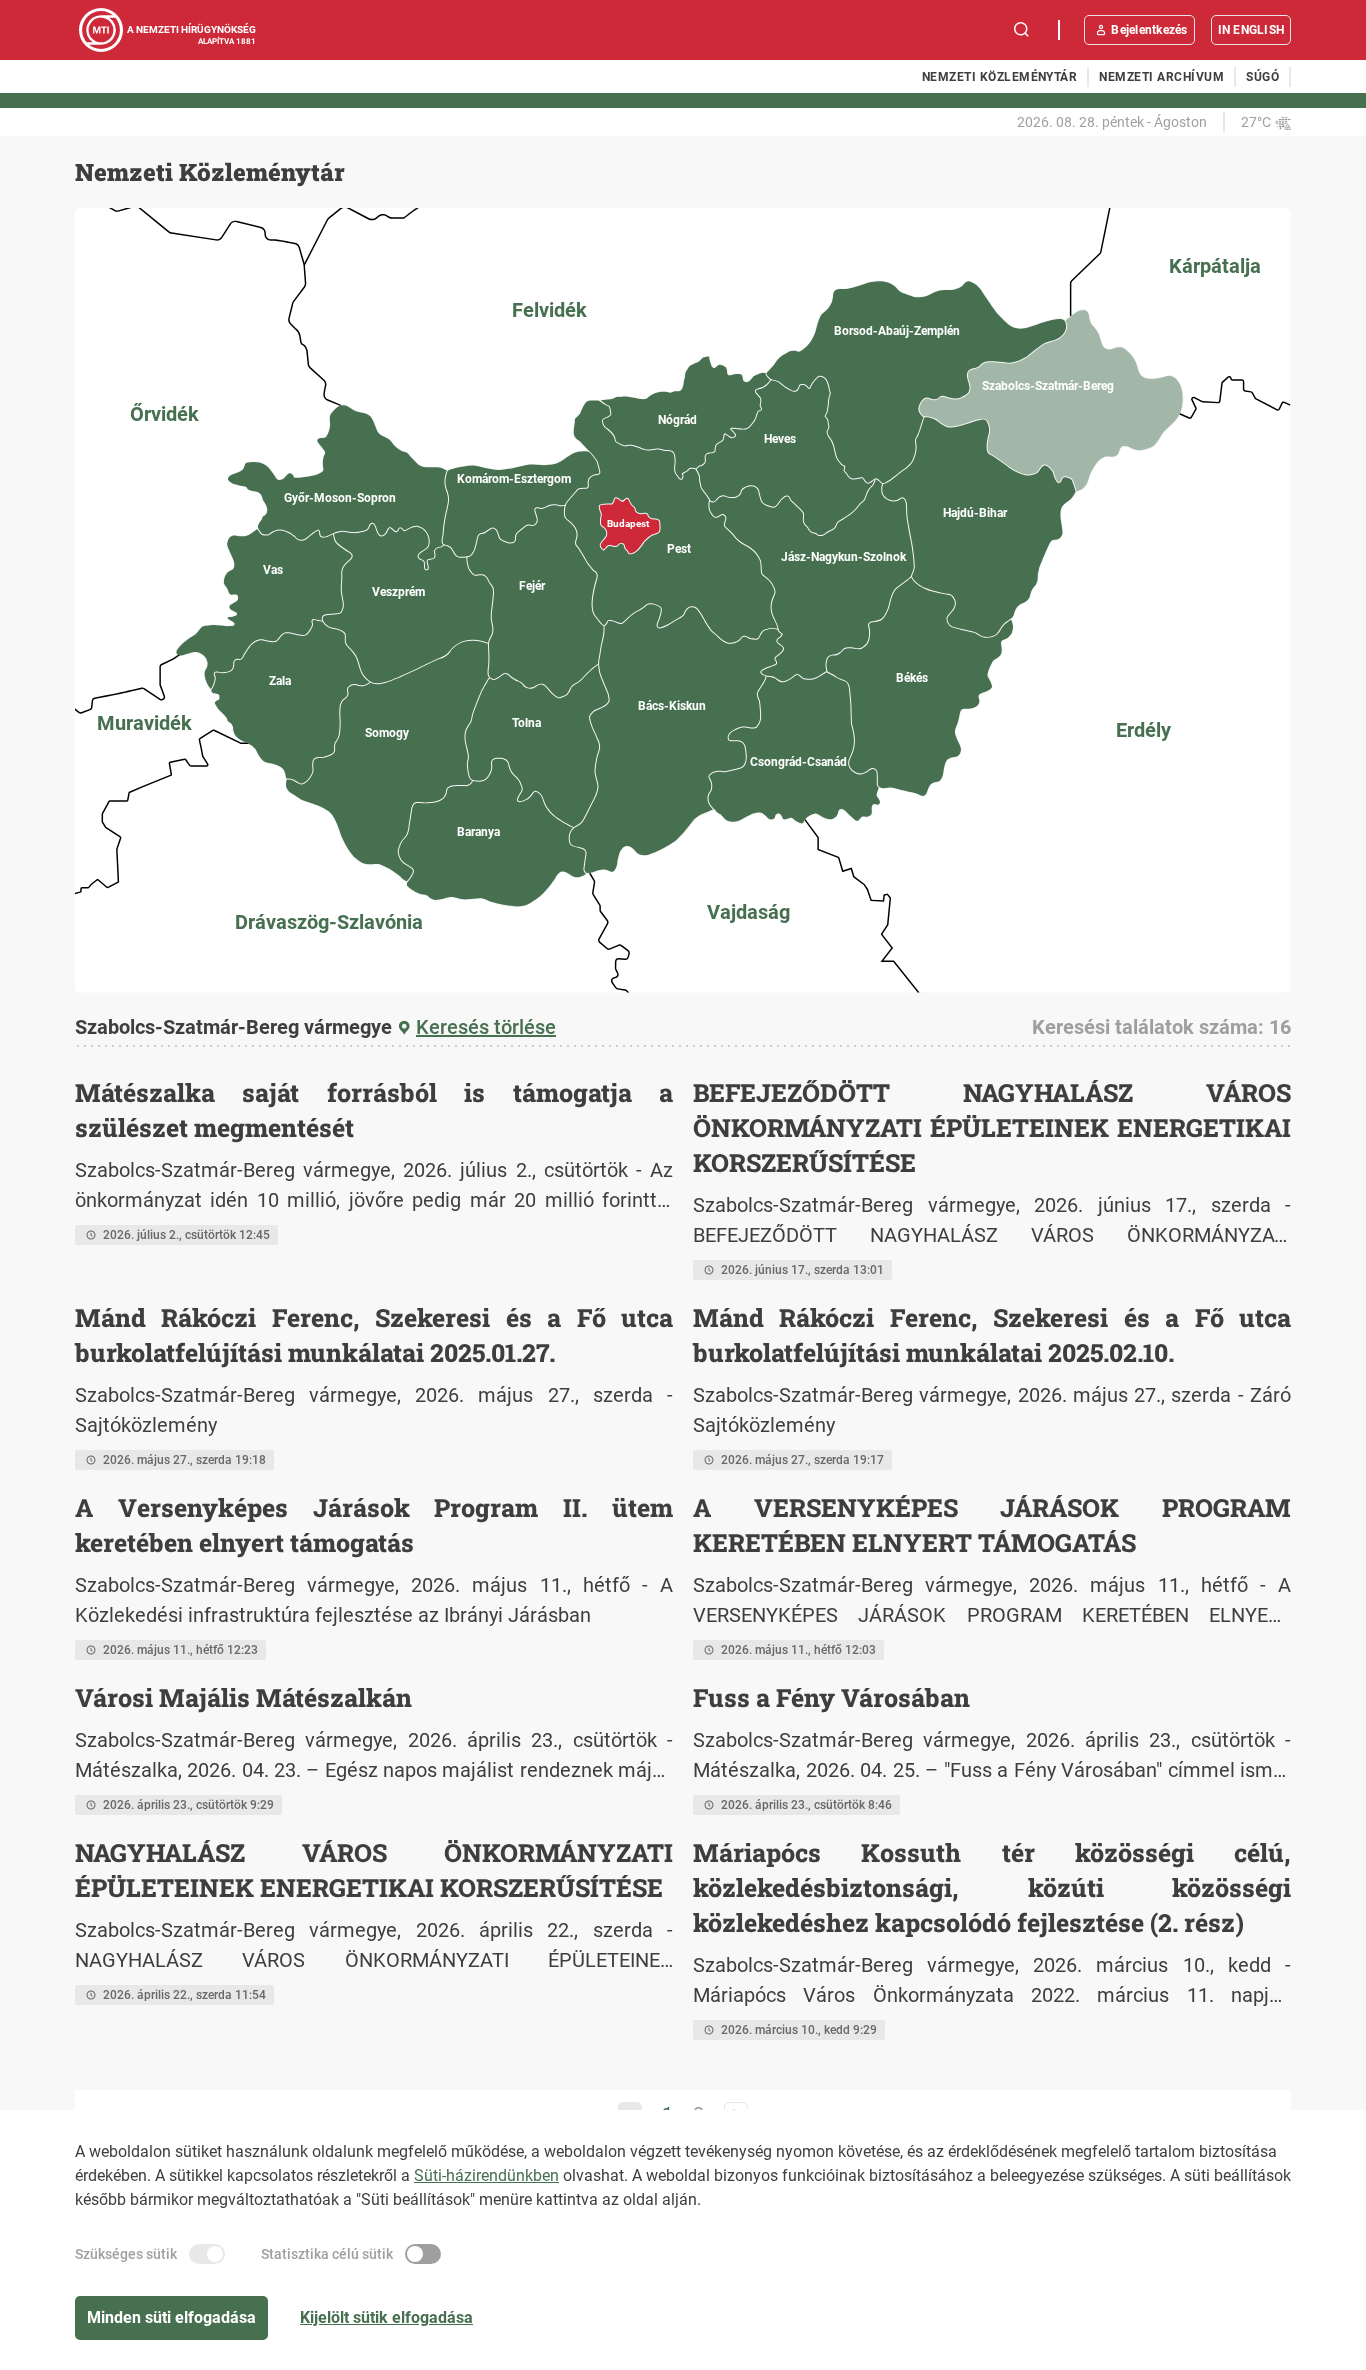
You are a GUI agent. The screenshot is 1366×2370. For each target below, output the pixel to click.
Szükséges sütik (126, 2254)
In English (1251, 30)
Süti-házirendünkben (486, 2175)
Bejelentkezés (1149, 30)
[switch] (207, 2254)
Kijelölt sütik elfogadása (386, 2317)
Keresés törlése (486, 1027)
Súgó (1262, 77)
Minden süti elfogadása (171, 2317)
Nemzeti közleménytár (1000, 77)
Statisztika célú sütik (327, 2254)
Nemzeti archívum (1161, 77)
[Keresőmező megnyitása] (1022, 30)
